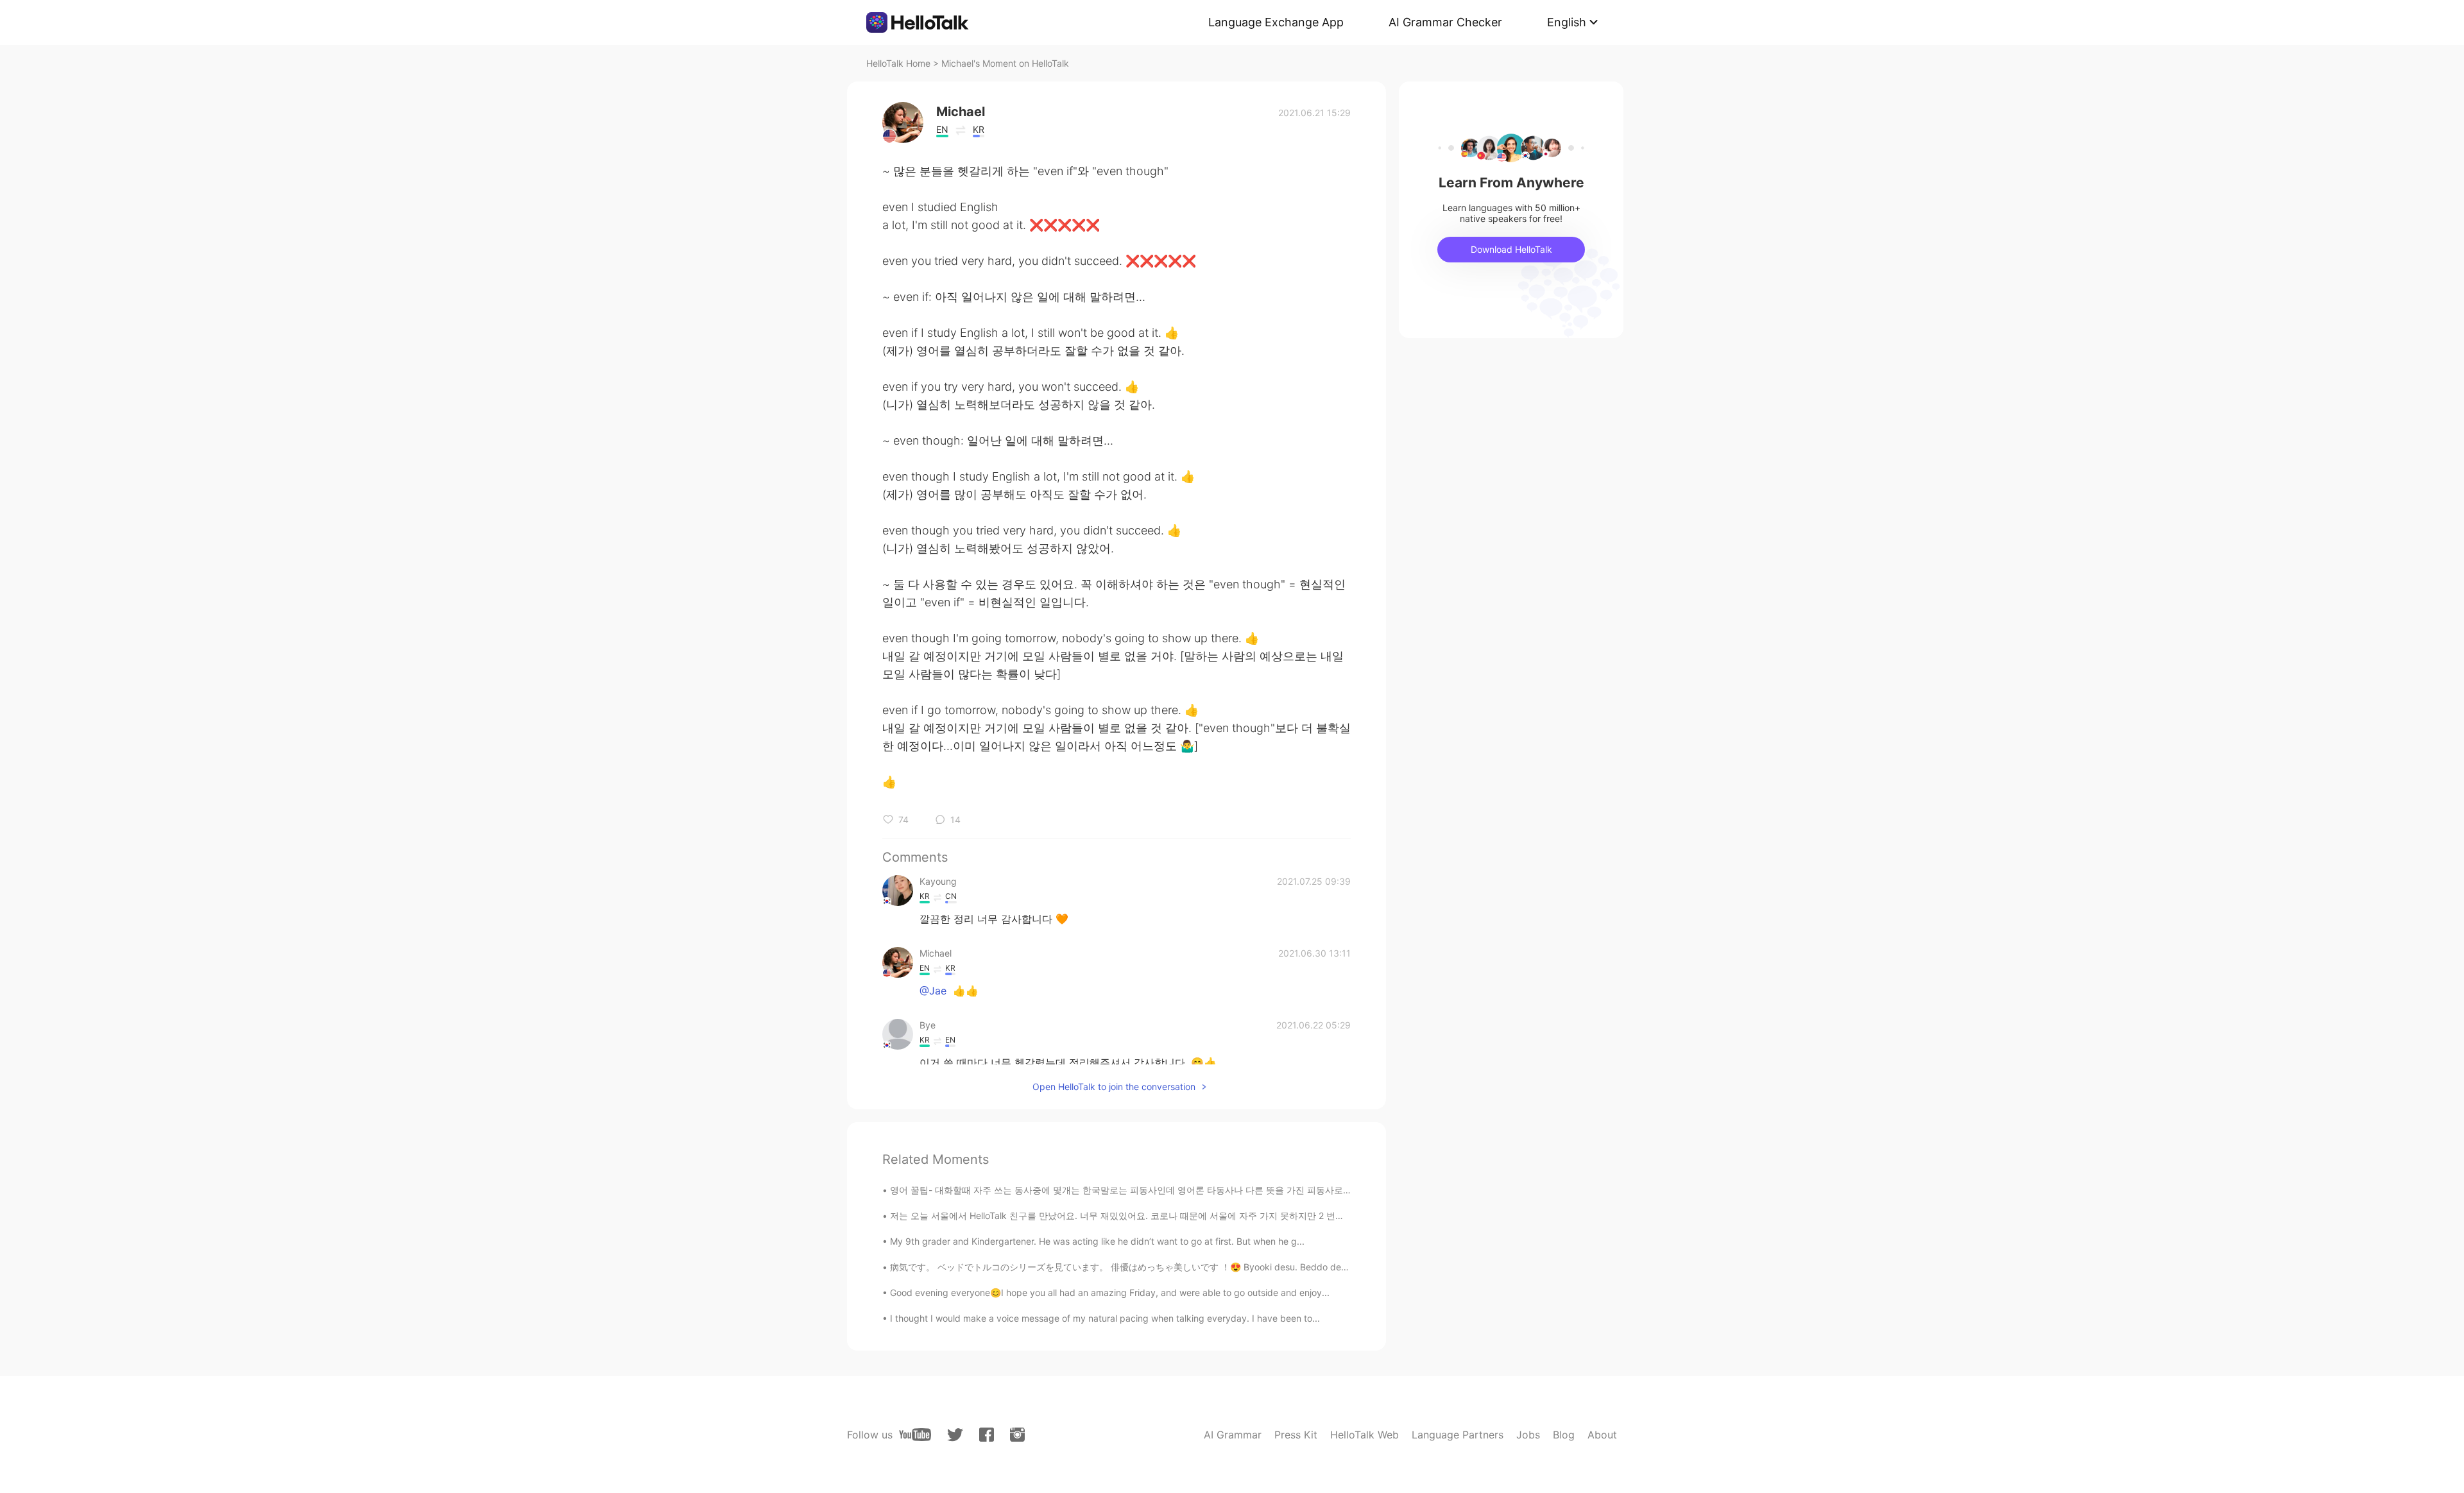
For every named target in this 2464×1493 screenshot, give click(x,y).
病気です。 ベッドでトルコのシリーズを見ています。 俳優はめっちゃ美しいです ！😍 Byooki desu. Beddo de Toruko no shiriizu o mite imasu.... (1186, 1267)
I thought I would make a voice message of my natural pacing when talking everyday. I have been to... (1105, 1318)
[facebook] (987, 1435)
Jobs (1528, 1435)
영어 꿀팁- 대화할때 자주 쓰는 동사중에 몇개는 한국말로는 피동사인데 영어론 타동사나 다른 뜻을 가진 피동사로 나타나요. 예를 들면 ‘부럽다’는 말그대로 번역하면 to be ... (1235, 1190)
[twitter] (955, 1435)
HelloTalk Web (1365, 1435)
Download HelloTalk (1511, 249)
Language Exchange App (1276, 22)
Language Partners (1458, 1435)
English (1567, 22)
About (1602, 1435)
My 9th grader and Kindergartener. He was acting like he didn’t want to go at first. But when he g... (1097, 1241)
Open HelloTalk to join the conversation (1114, 1087)
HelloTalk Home (898, 63)
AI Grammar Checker (1445, 22)
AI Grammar (1233, 1435)
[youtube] (915, 1435)
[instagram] (1017, 1435)
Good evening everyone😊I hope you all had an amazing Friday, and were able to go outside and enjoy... (1110, 1293)
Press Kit (1296, 1435)
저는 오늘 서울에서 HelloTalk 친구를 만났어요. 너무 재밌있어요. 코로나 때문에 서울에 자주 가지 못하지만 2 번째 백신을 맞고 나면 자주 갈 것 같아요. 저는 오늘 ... (1216, 1216)
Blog (1564, 1435)
